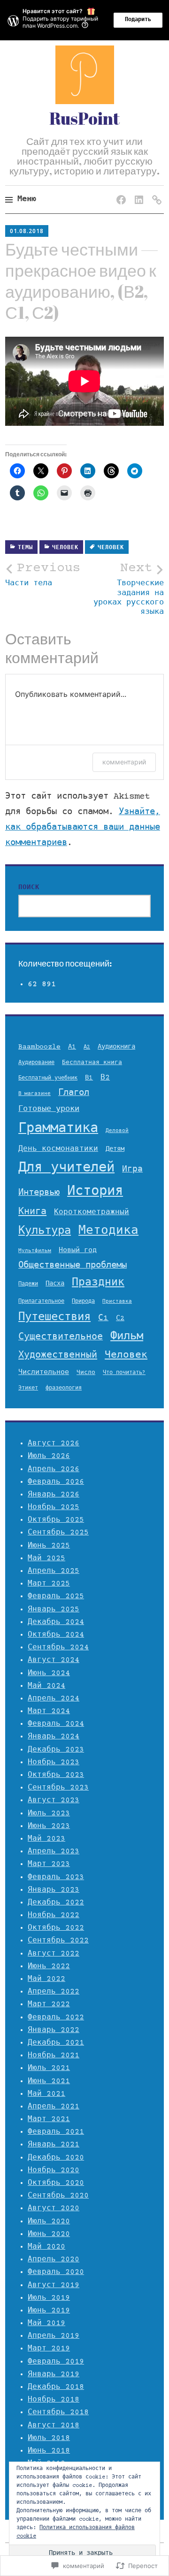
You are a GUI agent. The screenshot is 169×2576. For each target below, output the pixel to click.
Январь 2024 (54, 1737)
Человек (65, 548)
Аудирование (36, 1063)
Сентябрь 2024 (58, 1647)
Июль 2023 (49, 1813)
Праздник (98, 1283)
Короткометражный (92, 1212)
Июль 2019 (49, 2298)
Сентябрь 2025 (58, 1533)
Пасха (55, 1284)
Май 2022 (46, 1979)
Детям (115, 1149)
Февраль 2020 (56, 2272)
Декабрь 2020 (56, 2158)
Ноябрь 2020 (54, 2170)
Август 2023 (54, 1800)
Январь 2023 (54, 1890)
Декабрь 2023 (56, 1750)
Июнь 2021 (49, 2081)
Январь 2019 (54, 2374)
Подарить (138, 20)
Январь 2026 (54, 1495)
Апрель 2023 (54, 1851)
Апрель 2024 (54, 1699)
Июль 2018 (49, 2438)
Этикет (28, 1388)
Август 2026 (54, 1443)
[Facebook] (119, 191)
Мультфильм (35, 1251)
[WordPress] (155, 191)
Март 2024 (49, 1711)
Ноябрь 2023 (54, 1762)
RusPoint (84, 118)
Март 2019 (49, 2349)
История (95, 1192)
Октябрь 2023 (56, 1775)
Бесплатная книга (92, 1063)
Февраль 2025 (56, 1596)
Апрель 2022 (54, 1992)
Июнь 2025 (49, 1546)
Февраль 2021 (56, 2132)
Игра (132, 1170)
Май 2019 (46, 2323)
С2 (120, 1318)
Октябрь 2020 (56, 2183)
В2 (105, 1078)
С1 (103, 1318)
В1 (89, 1078)
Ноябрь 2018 (54, 2400)
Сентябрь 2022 (58, 1941)
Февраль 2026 (56, 1482)
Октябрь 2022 (56, 1928)
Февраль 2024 (56, 1724)
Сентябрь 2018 (58, 2412)
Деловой (117, 1131)
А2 (87, 1047)
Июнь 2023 (49, 1826)
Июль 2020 (49, 2221)
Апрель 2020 (54, 2259)
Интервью (39, 1193)
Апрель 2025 (54, 1571)
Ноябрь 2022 (54, 1915)
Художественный (58, 1356)
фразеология (64, 1388)
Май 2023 (46, 1839)
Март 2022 (49, 2004)
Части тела (43, 575)
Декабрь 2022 (56, 1903)
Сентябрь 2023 (58, 1788)
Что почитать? (124, 1373)
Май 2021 (46, 2094)
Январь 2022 (54, 2030)
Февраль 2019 (56, 2362)
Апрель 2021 (54, 2107)
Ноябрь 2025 (54, 1507)
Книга (32, 1212)
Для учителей (66, 1168)
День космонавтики (58, 1149)
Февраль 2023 (56, 1877)
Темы (25, 548)
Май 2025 (46, 1558)
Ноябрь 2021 (54, 2055)
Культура (45, 1231)
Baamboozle (39, 1047)
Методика (108, 1231)
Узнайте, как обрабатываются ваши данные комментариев (83, 828)
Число (86, 1373)
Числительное (44, 1372)
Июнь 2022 (49, 1966)
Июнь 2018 (49, 2451)
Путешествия (54, 1318)
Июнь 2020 (49, 2234)
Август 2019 (54, 2285)
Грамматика (58, 1129)
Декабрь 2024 (56, 1622)
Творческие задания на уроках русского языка (129, 589)
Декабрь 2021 (56, 2043)
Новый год (78, 1250)
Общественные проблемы (73, 1266)
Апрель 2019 (54, 2336)
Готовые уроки (49, 1109)
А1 (72, 1047)
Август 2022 (54, 1954)
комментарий (124, 762)
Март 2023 (49, 1864)
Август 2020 (54, 2208)
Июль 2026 (49, 1456)
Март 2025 (49, 1584)
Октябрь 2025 (56, 1520)
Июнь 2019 (49, 2311)
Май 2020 (46, 2247)
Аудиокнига (116, 1047)
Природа (83, 1302)
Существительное (61, 1337)
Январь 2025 (54, 1609)
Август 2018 (54, 2425)
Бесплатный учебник (48, 1078)
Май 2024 (46, 1686)
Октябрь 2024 (56, 1635)
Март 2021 (49, 2119)
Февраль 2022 (56, 2017)
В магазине (35, 1094)
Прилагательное (41, 1301)
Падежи (28, 1284)
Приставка (117, 1302)
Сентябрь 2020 (58, 2196)
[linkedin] (137, 191)
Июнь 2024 (49, 1673)
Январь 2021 (54, 2145)
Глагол (74, 1093)
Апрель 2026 (54, 1469)
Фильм (127, 1337)
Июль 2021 (49, 2068)
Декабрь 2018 (56, 2387)
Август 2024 (54, 1660)
